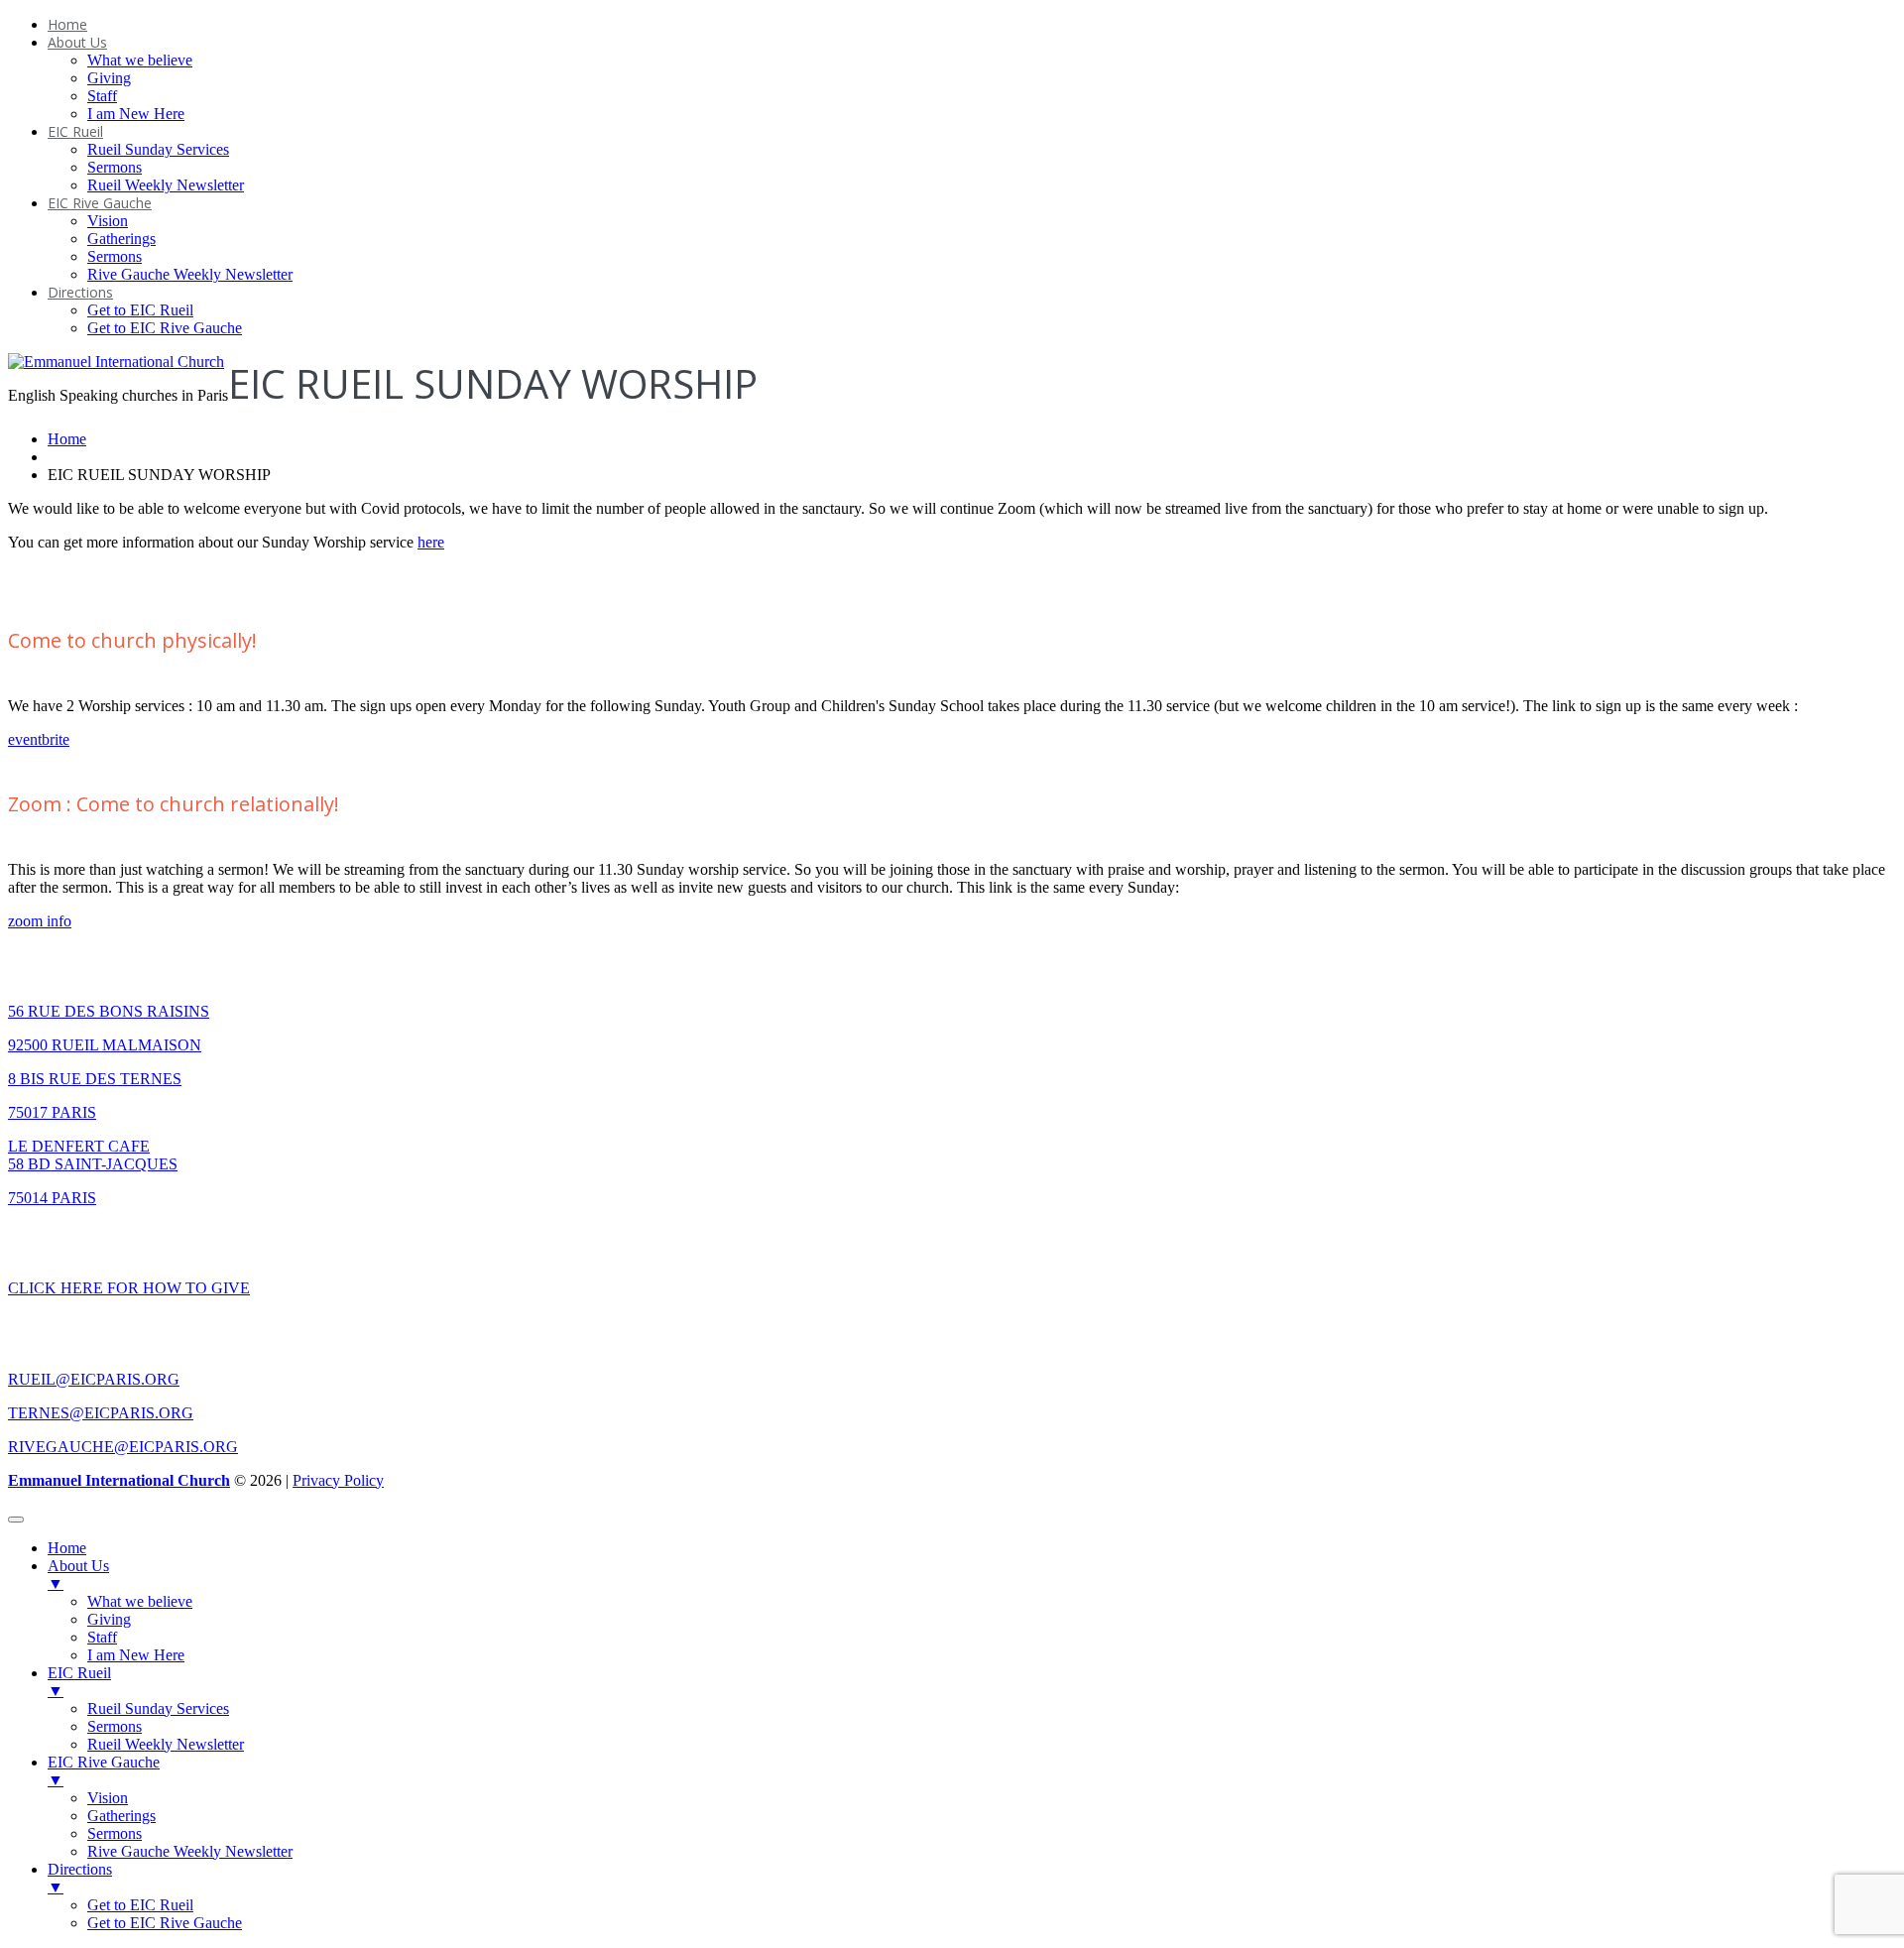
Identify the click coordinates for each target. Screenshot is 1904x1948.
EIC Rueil (75, 131)
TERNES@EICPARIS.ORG (101, 1413)
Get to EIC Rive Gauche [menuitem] (165, 1923)
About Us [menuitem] (78, 1575)
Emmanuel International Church (119, 1480)
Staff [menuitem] (102, 1637)
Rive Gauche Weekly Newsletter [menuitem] (190, 1851)
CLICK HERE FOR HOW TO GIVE (129, 1288)
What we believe (140, 60)
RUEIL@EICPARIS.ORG (94, 1379)
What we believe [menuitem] (140, 1601)
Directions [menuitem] (80, 1878)
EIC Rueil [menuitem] (79, 1682)
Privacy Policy (338, 1480)
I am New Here (136, 114)
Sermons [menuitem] (115, 1726)
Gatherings (121, 239)
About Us (77, 42)
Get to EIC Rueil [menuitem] (140, 1905)
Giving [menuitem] (109, 1619)
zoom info (40, 921)
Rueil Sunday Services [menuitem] (158, 1708)
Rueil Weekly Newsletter (166, 185)
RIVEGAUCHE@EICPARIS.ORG (123, 1447)
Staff (102, 96)
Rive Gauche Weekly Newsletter (190, 274)
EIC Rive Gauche (100, 203)
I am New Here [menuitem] (136, 1655)
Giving (109, 78)
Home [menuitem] (67, 1548)
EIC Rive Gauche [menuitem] (104, 1771)
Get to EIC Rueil (140, 310)
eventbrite (39, 739)
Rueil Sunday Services (158, 149)
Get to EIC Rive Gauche (165, 328)
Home (67, 24)
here (431, 542)
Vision (108, 221)
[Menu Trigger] (16, 1520)
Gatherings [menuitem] (121, 1816)
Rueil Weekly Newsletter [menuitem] (166, 1744)
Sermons (115, 167)
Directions (80, 292)
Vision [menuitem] (108, 1798)
